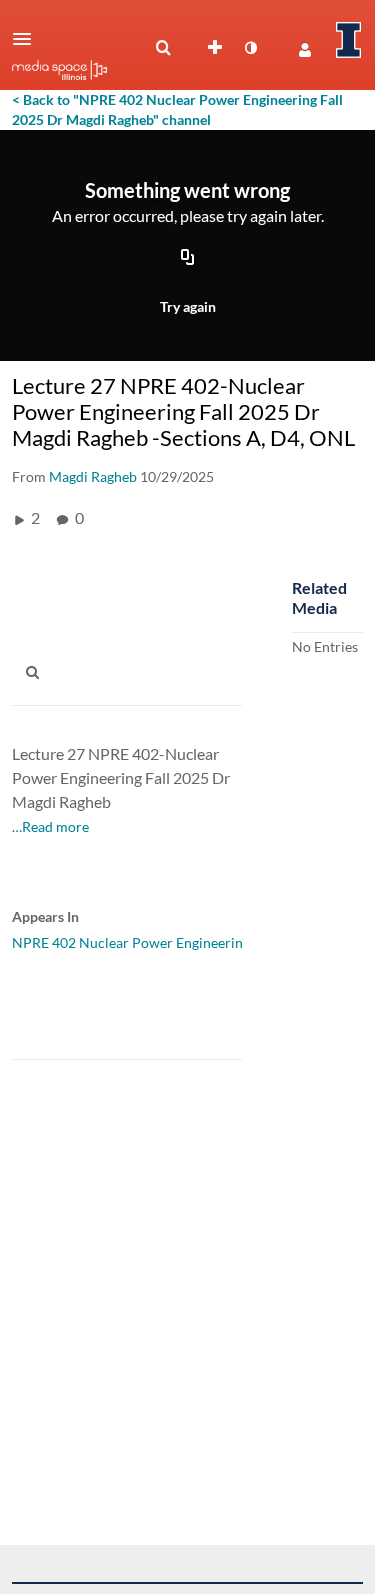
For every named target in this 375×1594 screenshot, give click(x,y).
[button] (28, 39)
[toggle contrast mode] (250, 48)
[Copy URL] (188, 259)
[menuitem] (163, 48)
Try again (188, 306)
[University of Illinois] (349, 40)
